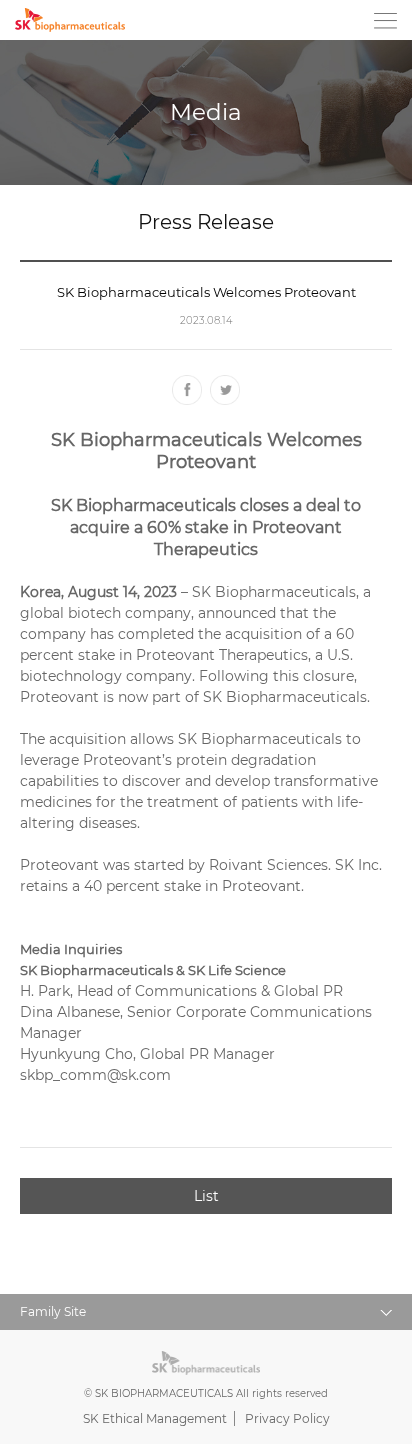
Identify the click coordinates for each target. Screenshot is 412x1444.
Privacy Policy (287, 1418)
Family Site (215, 1315)
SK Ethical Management (155, 1418)
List (206, 1196)
